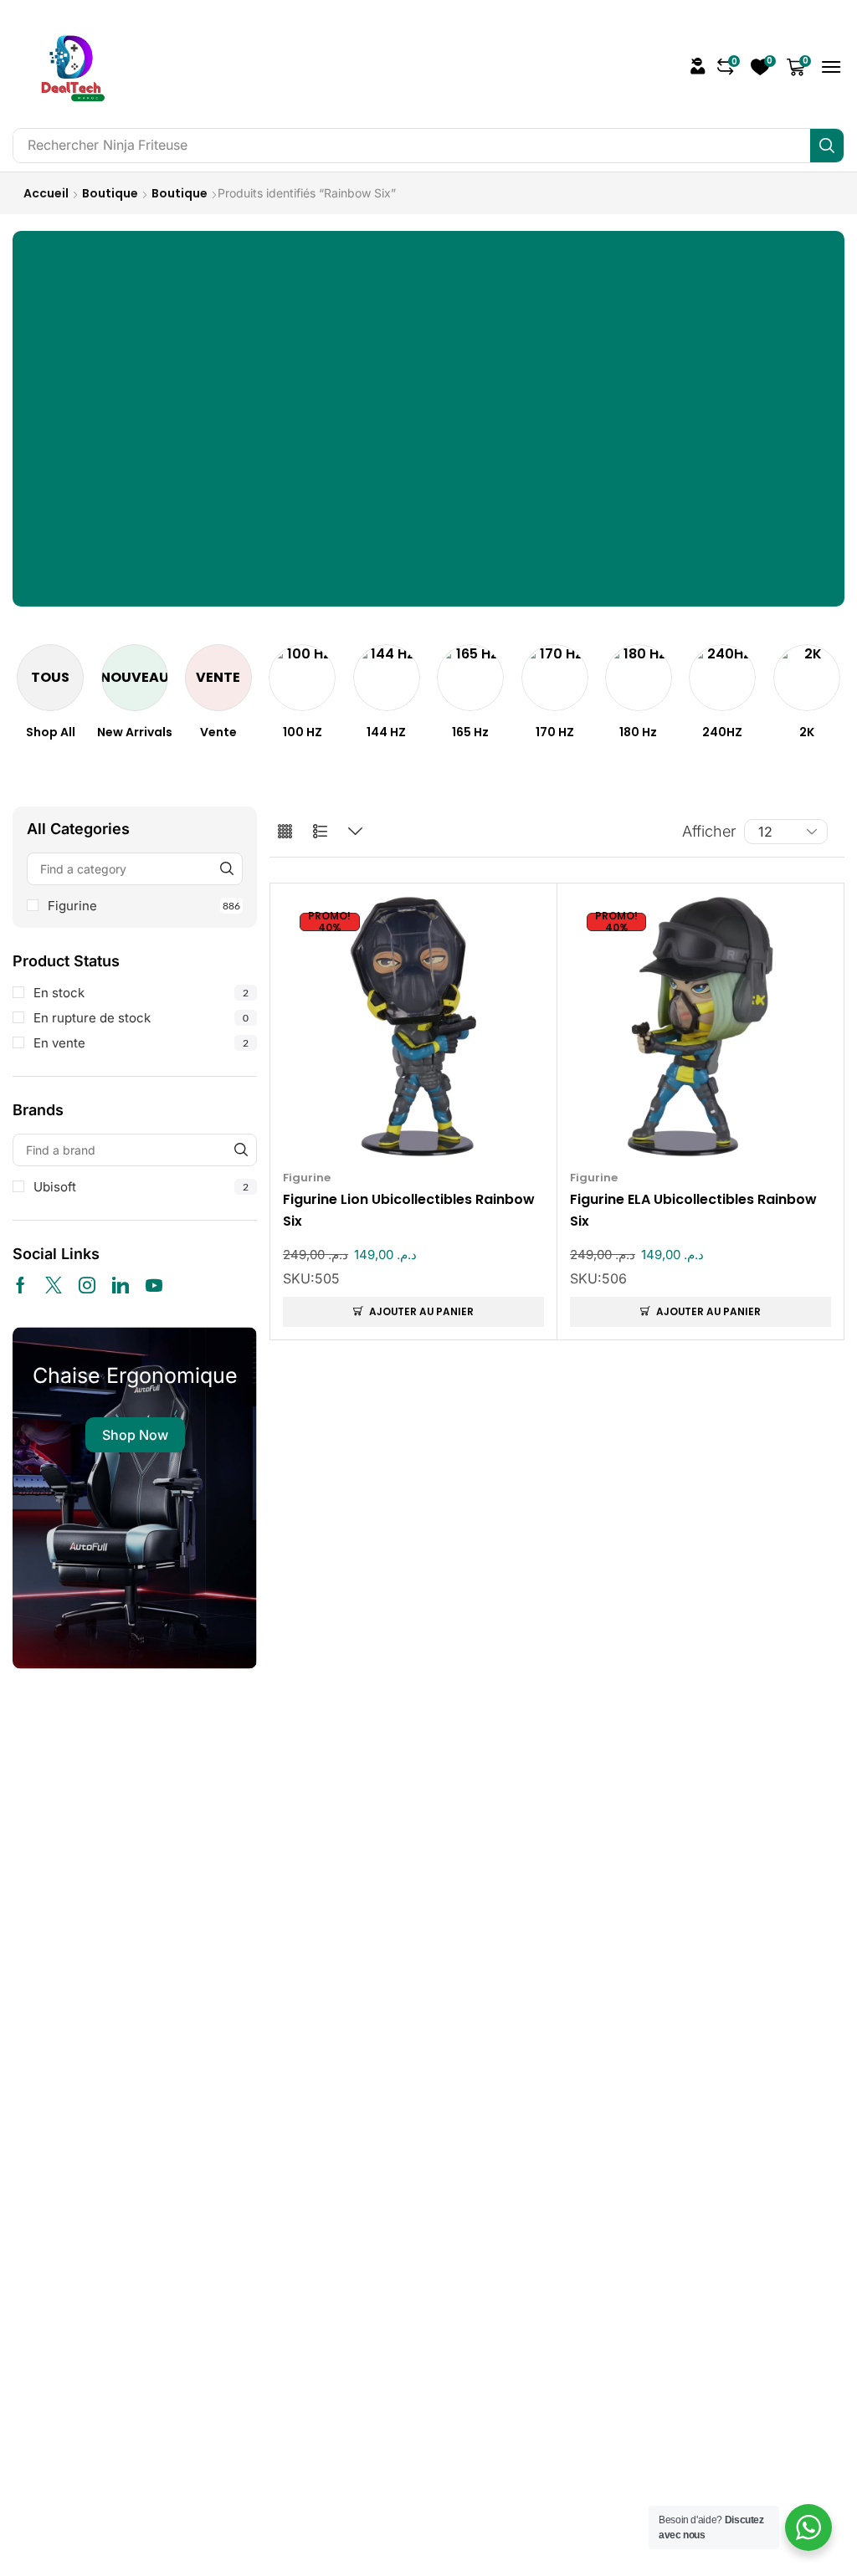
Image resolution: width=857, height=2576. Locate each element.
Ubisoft (141, 1187)
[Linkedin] (121, 1285)
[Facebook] (21, 1285)
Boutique (110, 193)
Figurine (144, 906)
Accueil (46, 193)
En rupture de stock (141, 1018)
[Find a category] (226, 869)
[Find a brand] (241, 1150)
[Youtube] (154, 1285)
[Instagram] (87, 1285)
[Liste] (320, 832)
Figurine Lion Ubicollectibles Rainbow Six (409, 1211)
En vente (141, 1043)
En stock (141, 993)
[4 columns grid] (285, 832)
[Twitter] (54, 1285)
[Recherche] (827, 146)
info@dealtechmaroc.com (682, 1879)
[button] (698, 66)
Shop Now (135, 1435)
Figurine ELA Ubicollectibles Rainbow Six (693, 1211)
